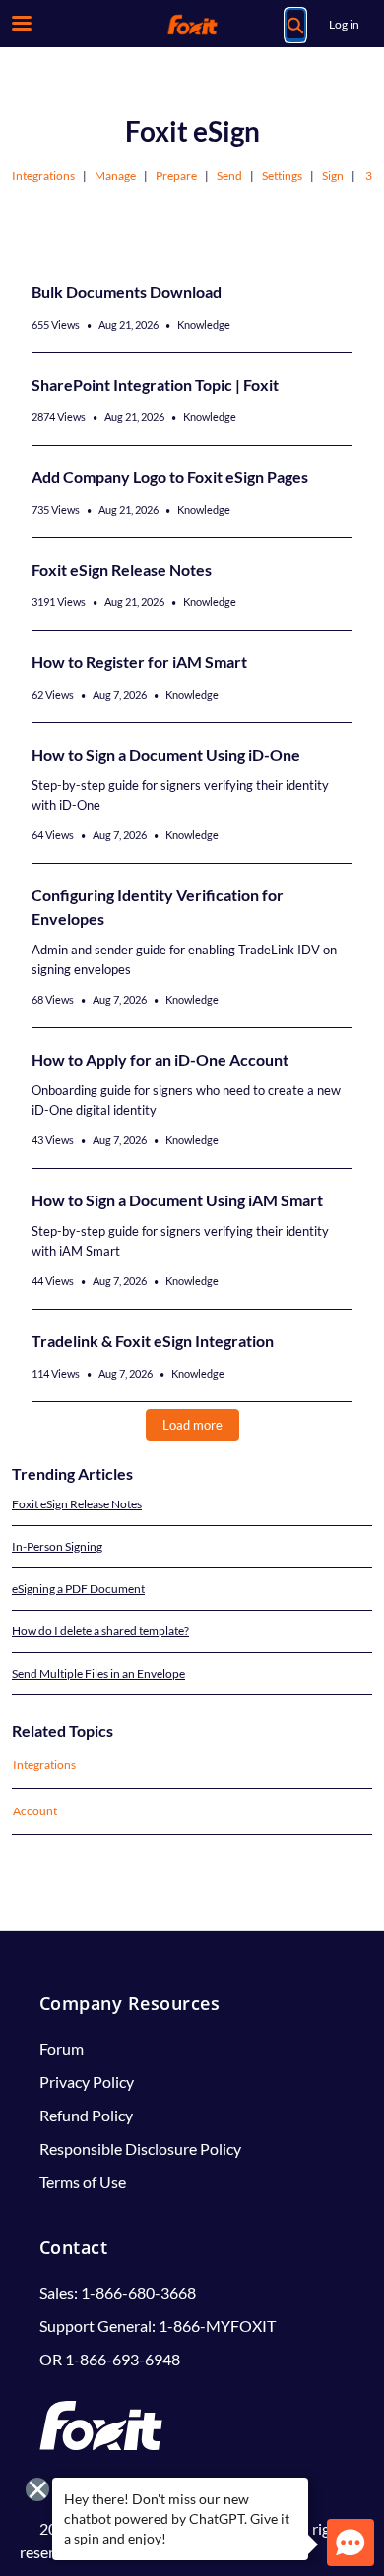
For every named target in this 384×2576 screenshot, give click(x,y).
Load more (192, 1425)
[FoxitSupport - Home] (192, 25)
